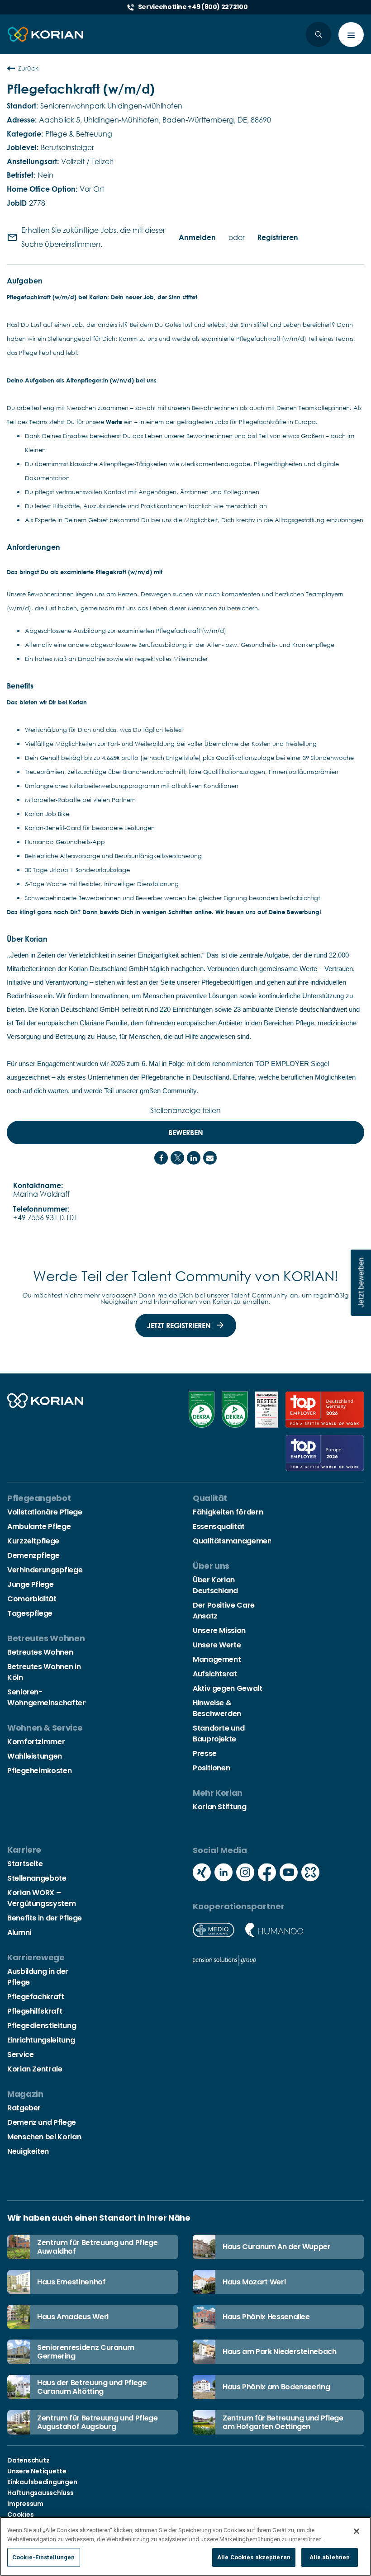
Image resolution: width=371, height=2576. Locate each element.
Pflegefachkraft (36, 1997)
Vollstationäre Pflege (45, 1512)
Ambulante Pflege (39, 1526)
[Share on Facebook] (161, 1158)
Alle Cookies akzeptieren (254, 2557)
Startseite (25, 1864)
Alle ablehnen (330, 2557)
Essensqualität (219, 1526)
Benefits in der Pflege (45, 1918)
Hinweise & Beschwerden (217, 1708)
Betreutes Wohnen (40, 1652)
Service (20, 2055)
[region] (185, 2546)
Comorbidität (32, 1599)
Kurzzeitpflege (33, 1541)
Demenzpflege (33, 1555)
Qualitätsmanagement (234, 1541)
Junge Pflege (31, 1584)
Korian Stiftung (220, 1807)
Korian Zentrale (35, 2069)
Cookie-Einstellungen (44, 2557)
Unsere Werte (217, 1645)
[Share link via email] (210, 1158)
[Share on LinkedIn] (194, 1158)
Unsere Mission (219, 1630)
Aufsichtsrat (215, 1674)
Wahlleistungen (35, 1756)
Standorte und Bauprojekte (219, 1734)
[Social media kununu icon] (310, 1873)
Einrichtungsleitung (41, 2040)
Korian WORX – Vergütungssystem (41, 1898)
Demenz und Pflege (42, 2122)
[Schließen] (357, 2531)
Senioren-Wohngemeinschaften (47, 1697)
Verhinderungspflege (45, 1570)
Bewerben (186, 1132)
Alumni (19, 1932)
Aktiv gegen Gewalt (228, 1688)
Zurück (28, 68)
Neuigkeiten (28, 2151)
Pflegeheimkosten (39, 1771)
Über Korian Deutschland (215, 1585)
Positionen (211, 1768)
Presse (205, 1753)
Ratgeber (24, 2108)
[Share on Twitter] (177, 1158)
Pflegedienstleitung (42, 2026)
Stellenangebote (37, 1878)
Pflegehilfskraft (35, 2011)
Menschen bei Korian (44, 2137)
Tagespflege (30, 1613)
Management (217, 1659)
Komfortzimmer (36, 1742)
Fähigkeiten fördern (228, 1512)
